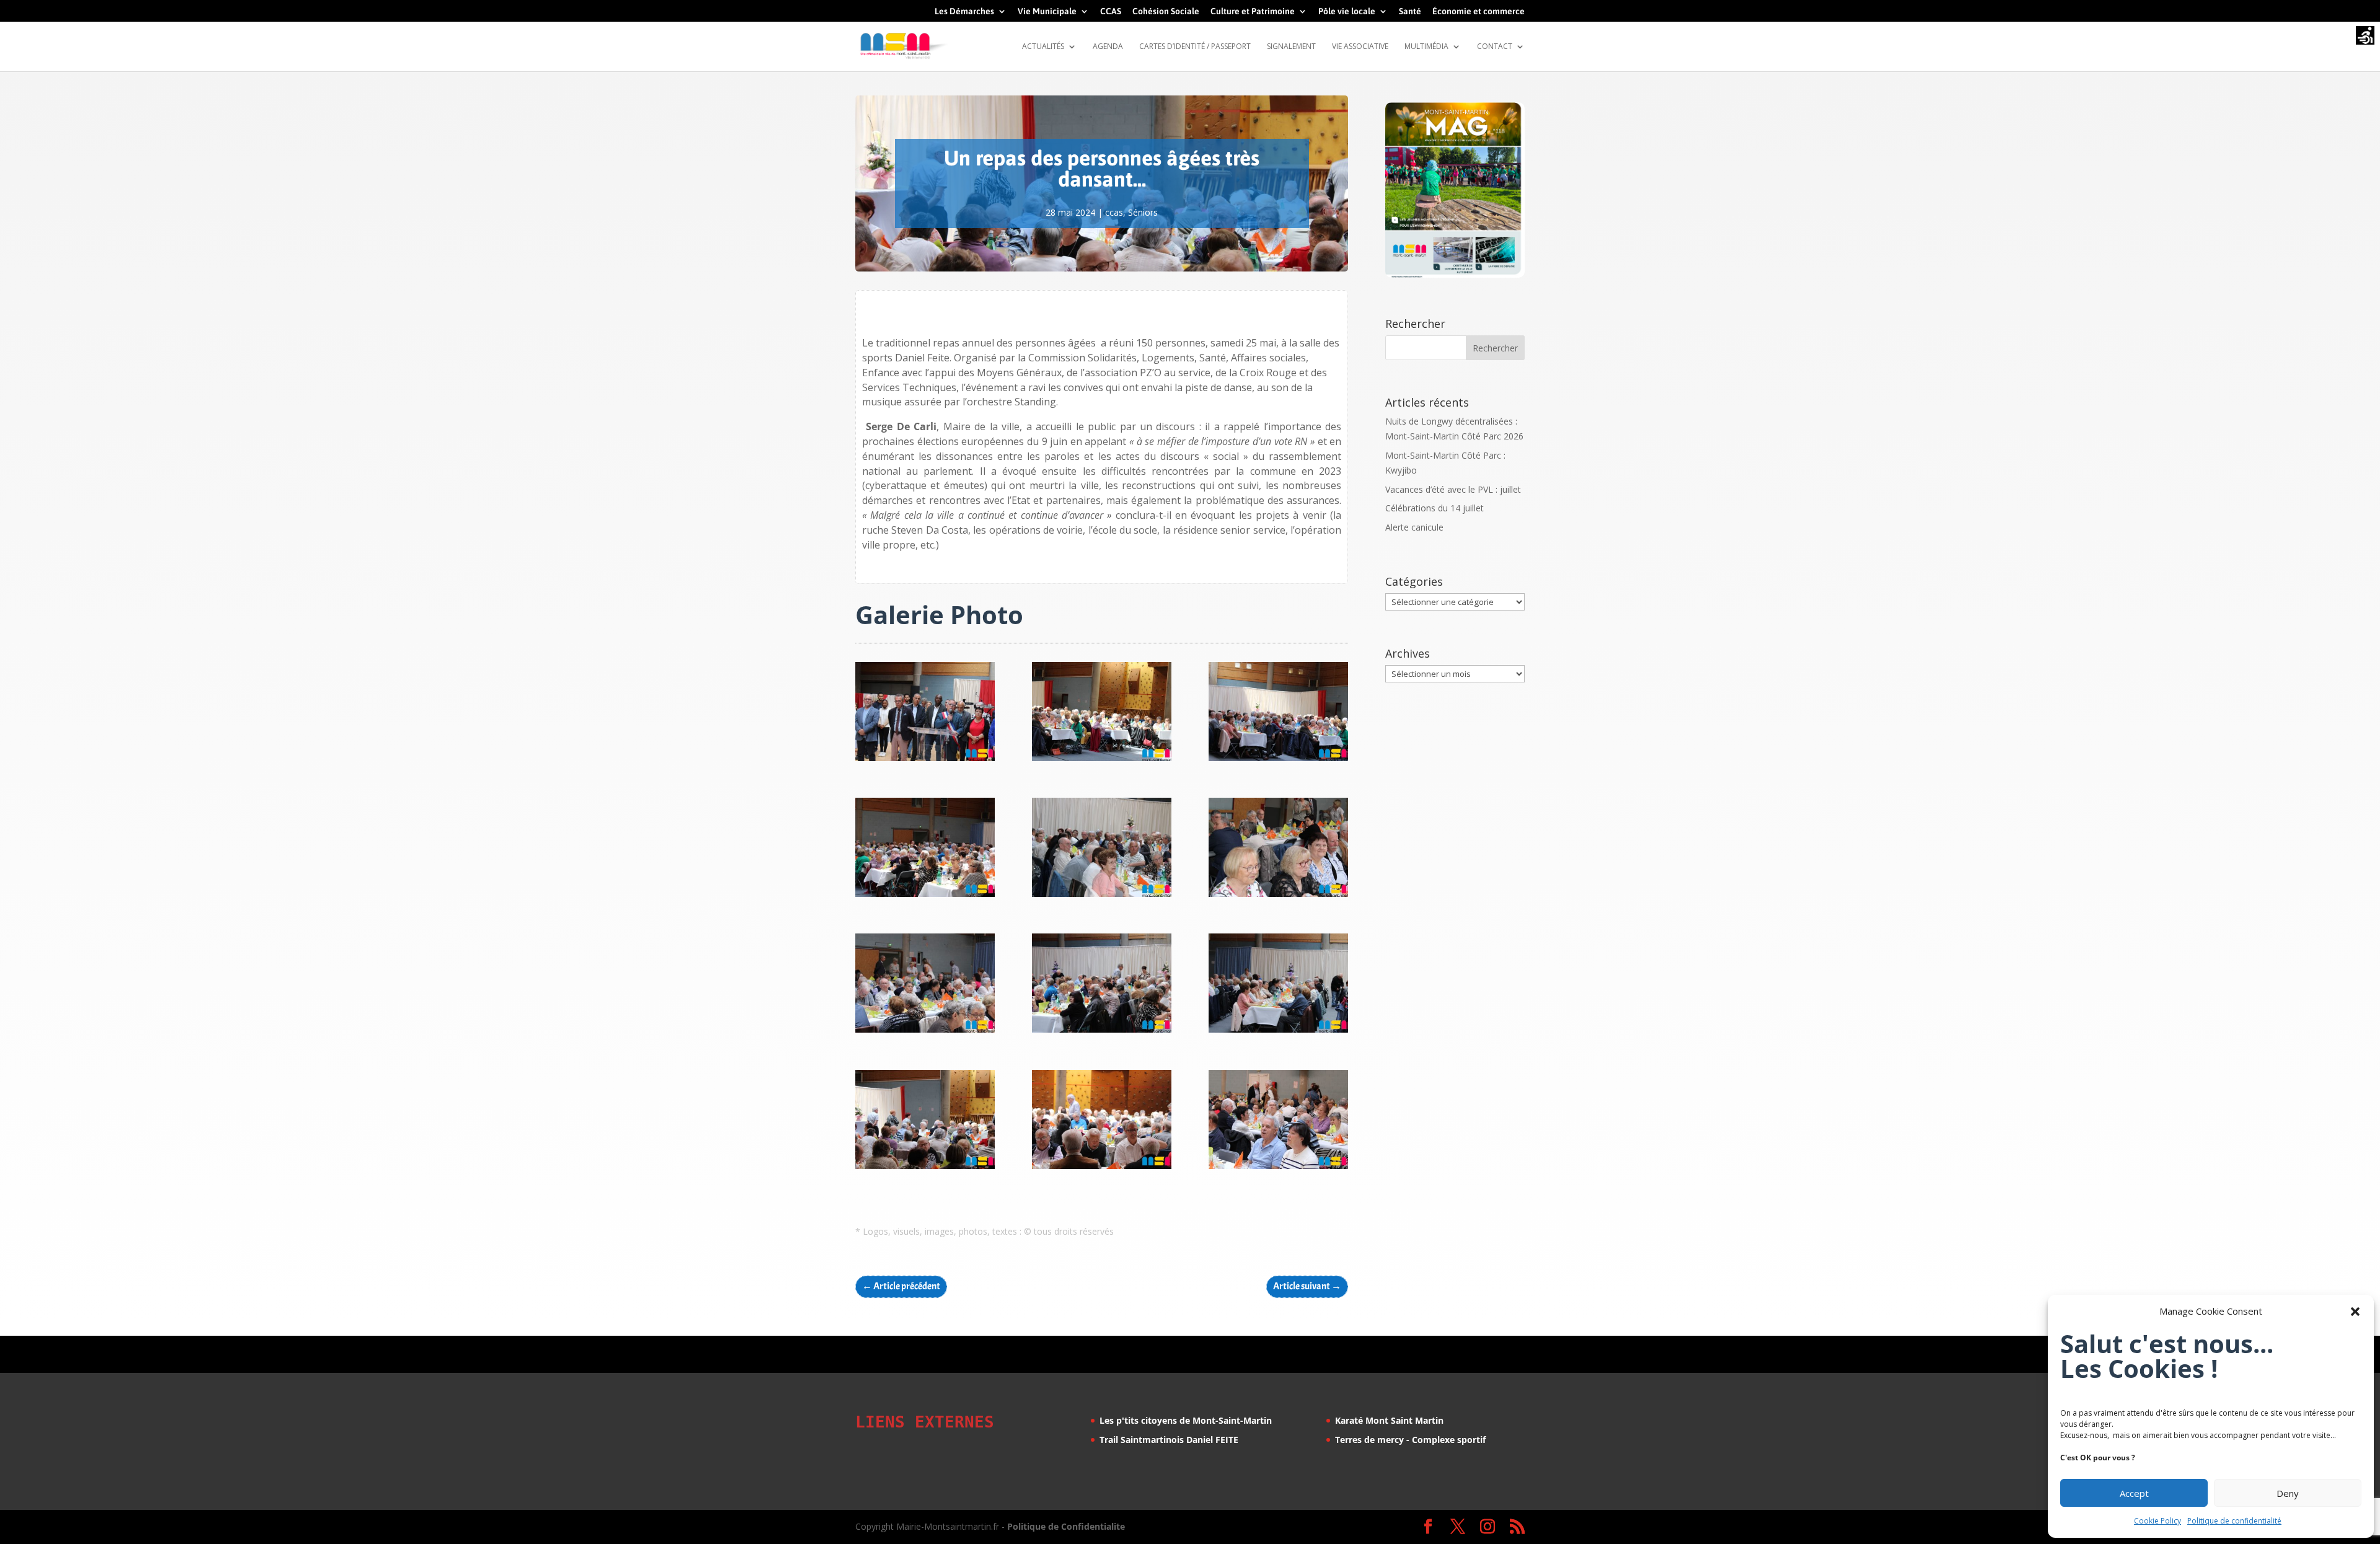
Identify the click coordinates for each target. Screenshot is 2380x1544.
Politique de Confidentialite (1066, 1526)
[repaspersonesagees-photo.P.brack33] (925, 897)
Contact (1495, 47)
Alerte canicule (1414, 527)
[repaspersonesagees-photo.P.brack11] (1278, 1169)
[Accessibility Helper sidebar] (2365, 37)
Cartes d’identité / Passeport (1195, 47)
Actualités (1043, 47)
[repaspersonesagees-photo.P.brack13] (1102, 1169)
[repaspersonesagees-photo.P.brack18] (1102, 1032)
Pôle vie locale (1347, 11)
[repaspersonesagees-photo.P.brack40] (925, 761)
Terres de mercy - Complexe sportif (1410, 1440)
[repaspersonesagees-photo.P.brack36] (1102, 761)
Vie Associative (1360, 47)
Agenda (1108, 47)
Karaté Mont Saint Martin (1389, 1420)
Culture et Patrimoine (1253, 11)
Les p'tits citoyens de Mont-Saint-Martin (1186, 1420)
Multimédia (1426, 47)
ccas (1114, 212)
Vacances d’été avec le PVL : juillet (1453, 489)
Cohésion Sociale (1166, 11)
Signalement (1291, 47)
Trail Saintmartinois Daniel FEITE (1169, 1440)
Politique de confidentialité (2234, 1521)
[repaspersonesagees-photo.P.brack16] (1278, 1032)
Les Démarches (964, 11)
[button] (2355, 1312)
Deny (2288, 1493)
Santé (1410, 11)
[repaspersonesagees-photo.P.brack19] (925, 1032)
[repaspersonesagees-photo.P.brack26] (1102, 897)
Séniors (1143, 212)
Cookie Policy (2157, 1521)
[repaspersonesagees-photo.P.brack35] (1278, 761)
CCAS (1111, 11)
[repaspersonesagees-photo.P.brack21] (1278, 897)
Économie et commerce (1479, 11)
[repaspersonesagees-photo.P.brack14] (925, 1169)
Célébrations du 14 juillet (1435, 508)
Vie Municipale (1047, 11)
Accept (2134, 1493)
